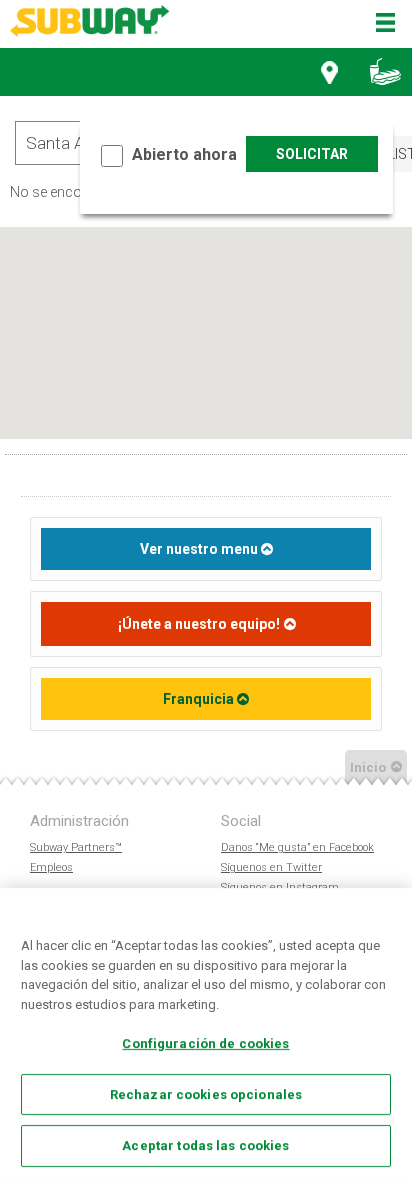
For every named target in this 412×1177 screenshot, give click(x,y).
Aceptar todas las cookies (205, 1145)
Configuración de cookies (205, 1043)
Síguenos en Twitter (271, 867)
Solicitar (312, 154)
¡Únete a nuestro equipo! (199, 624)
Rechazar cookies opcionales (206, 1094)
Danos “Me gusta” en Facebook (297, 847)
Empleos (51, 867)
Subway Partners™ (76, 847)
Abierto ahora (184, 154)
